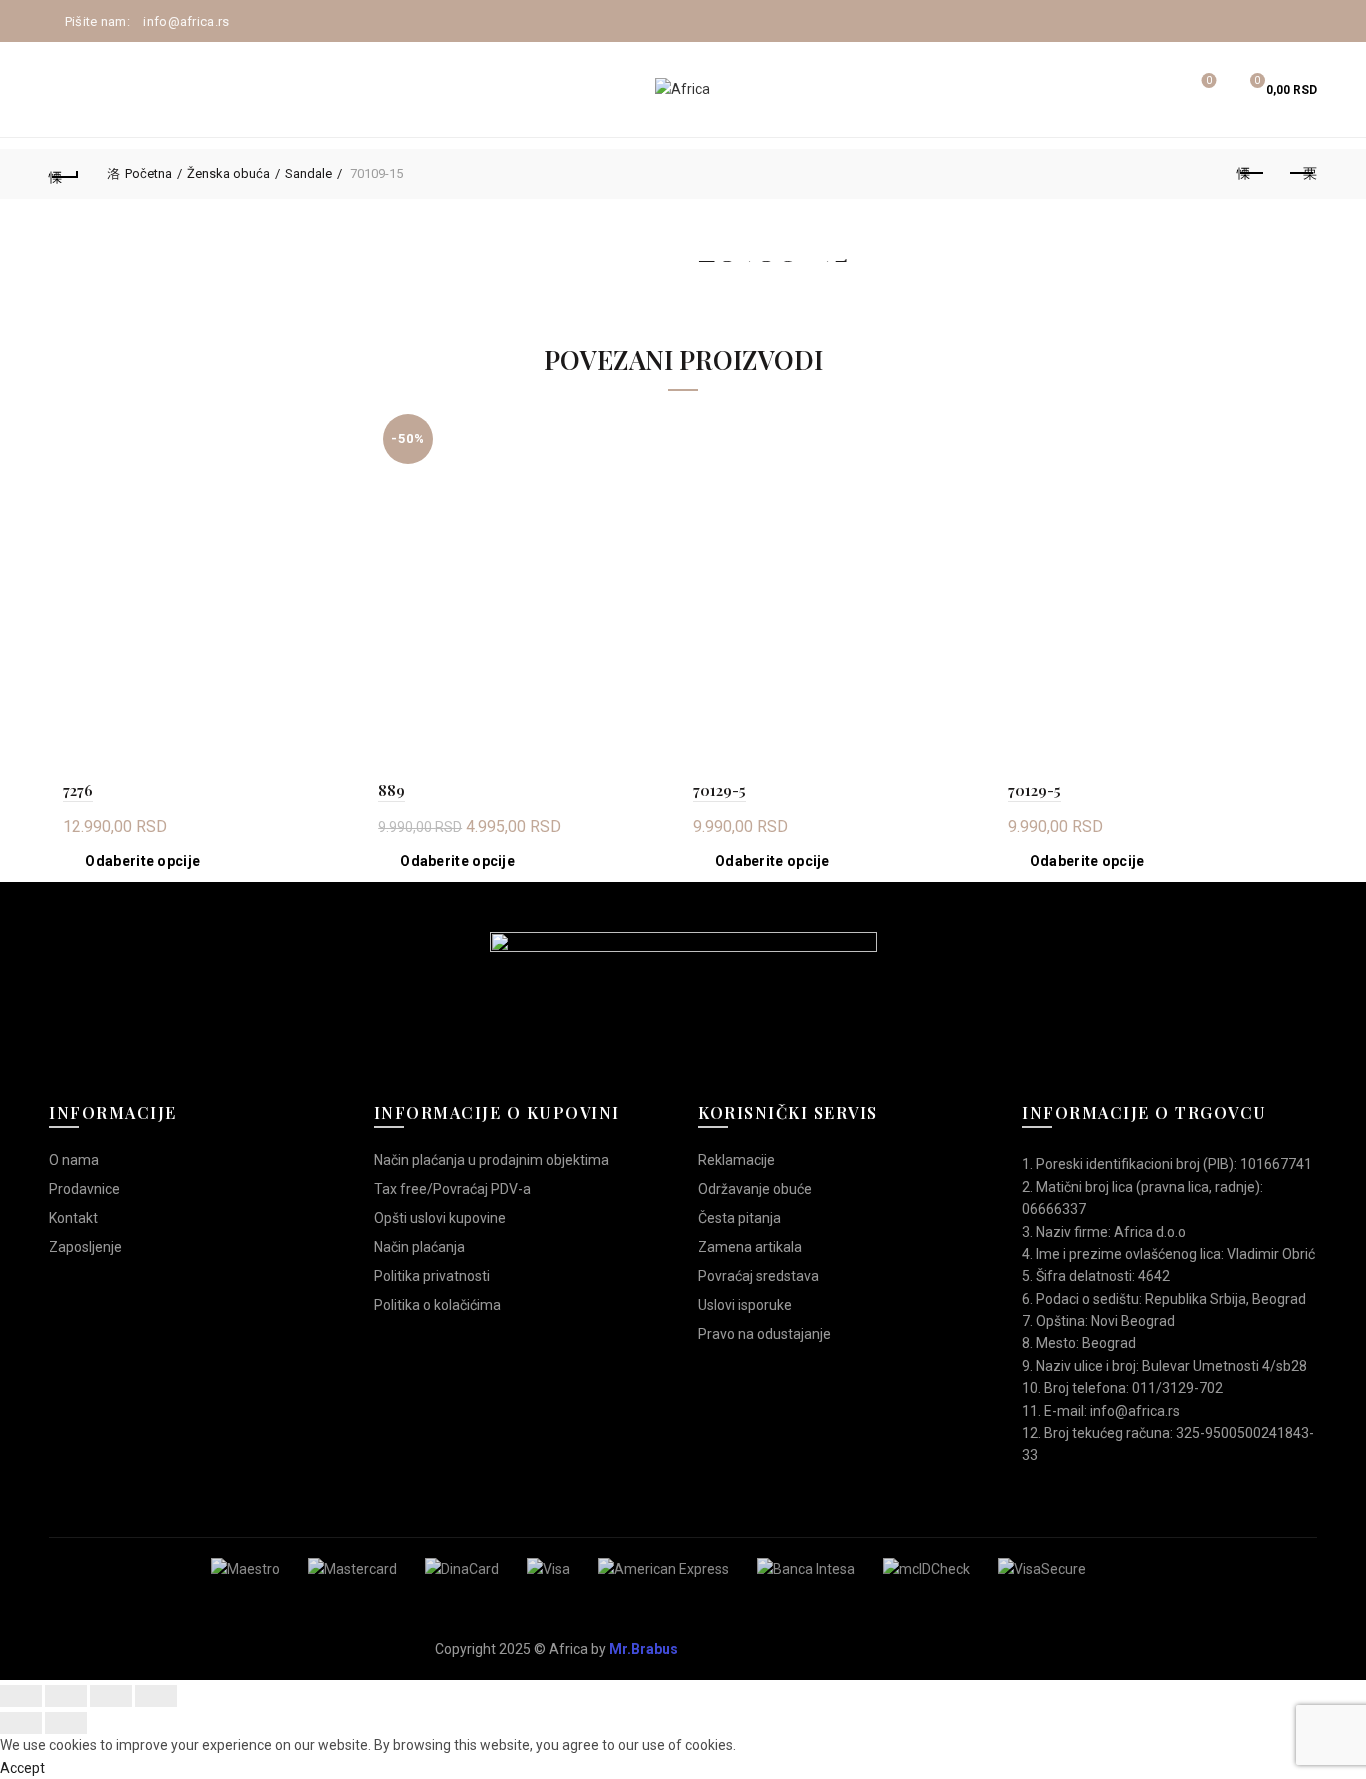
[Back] (64, 174)
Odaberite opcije (142, 861)
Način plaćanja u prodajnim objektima (491, 1160)
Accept (22, 1768)
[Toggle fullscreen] (111, 1696)
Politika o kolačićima (437, 1305)
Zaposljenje (85, 1247)
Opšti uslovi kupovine (440, 1218)
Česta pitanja (739, 1218)
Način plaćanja (419, 1247)
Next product (1302, 174)
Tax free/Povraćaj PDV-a (452, 1189)
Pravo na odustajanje (764, 1334)
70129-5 (719, 790)
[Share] (66, 1696)
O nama (74, 1160)
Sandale (308, 173)
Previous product (1252, 174)
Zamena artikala (750, 1247)
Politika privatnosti (432, 1276)
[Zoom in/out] (156, 1696)
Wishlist (1209, 80)
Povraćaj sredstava (758, 1276)
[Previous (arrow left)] (21, 1723)
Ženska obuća (228, 173)
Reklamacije (736, 1160)
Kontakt (73, 1218)
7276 (78, 790)
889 (391, 790)
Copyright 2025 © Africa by (556, 1649)
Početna (148, 173)
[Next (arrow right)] (66, 1723)
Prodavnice (84, 1189)
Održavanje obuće (755, 1189)
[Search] (1153, 90)
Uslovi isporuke (745, 1305)
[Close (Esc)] (21, 1696)
